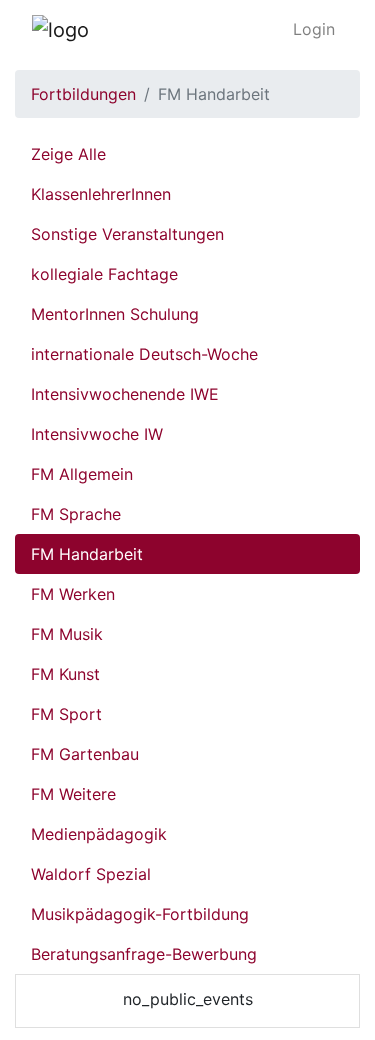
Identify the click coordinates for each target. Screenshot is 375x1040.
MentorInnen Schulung (115, 314)
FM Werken (73, 594)
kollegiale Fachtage (104, 274)
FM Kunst (65, 674)
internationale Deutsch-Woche (144, 354)
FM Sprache (76, 514)
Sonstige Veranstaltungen (127, 234)
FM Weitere (73, 794)
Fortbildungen (83, 94)
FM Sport (66, 714)
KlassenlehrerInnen (101, 194)
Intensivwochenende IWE (125, 394)
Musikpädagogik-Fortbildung (140, 914)
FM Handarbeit (87, 554)
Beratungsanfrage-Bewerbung (144, 954)
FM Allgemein (82, 474)
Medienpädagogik (99, 834)
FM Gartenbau (85, 754)
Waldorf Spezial (91, 874)
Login (314, 29)
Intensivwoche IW (97, 434)
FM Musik (67, 634)
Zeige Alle (68, 154)
